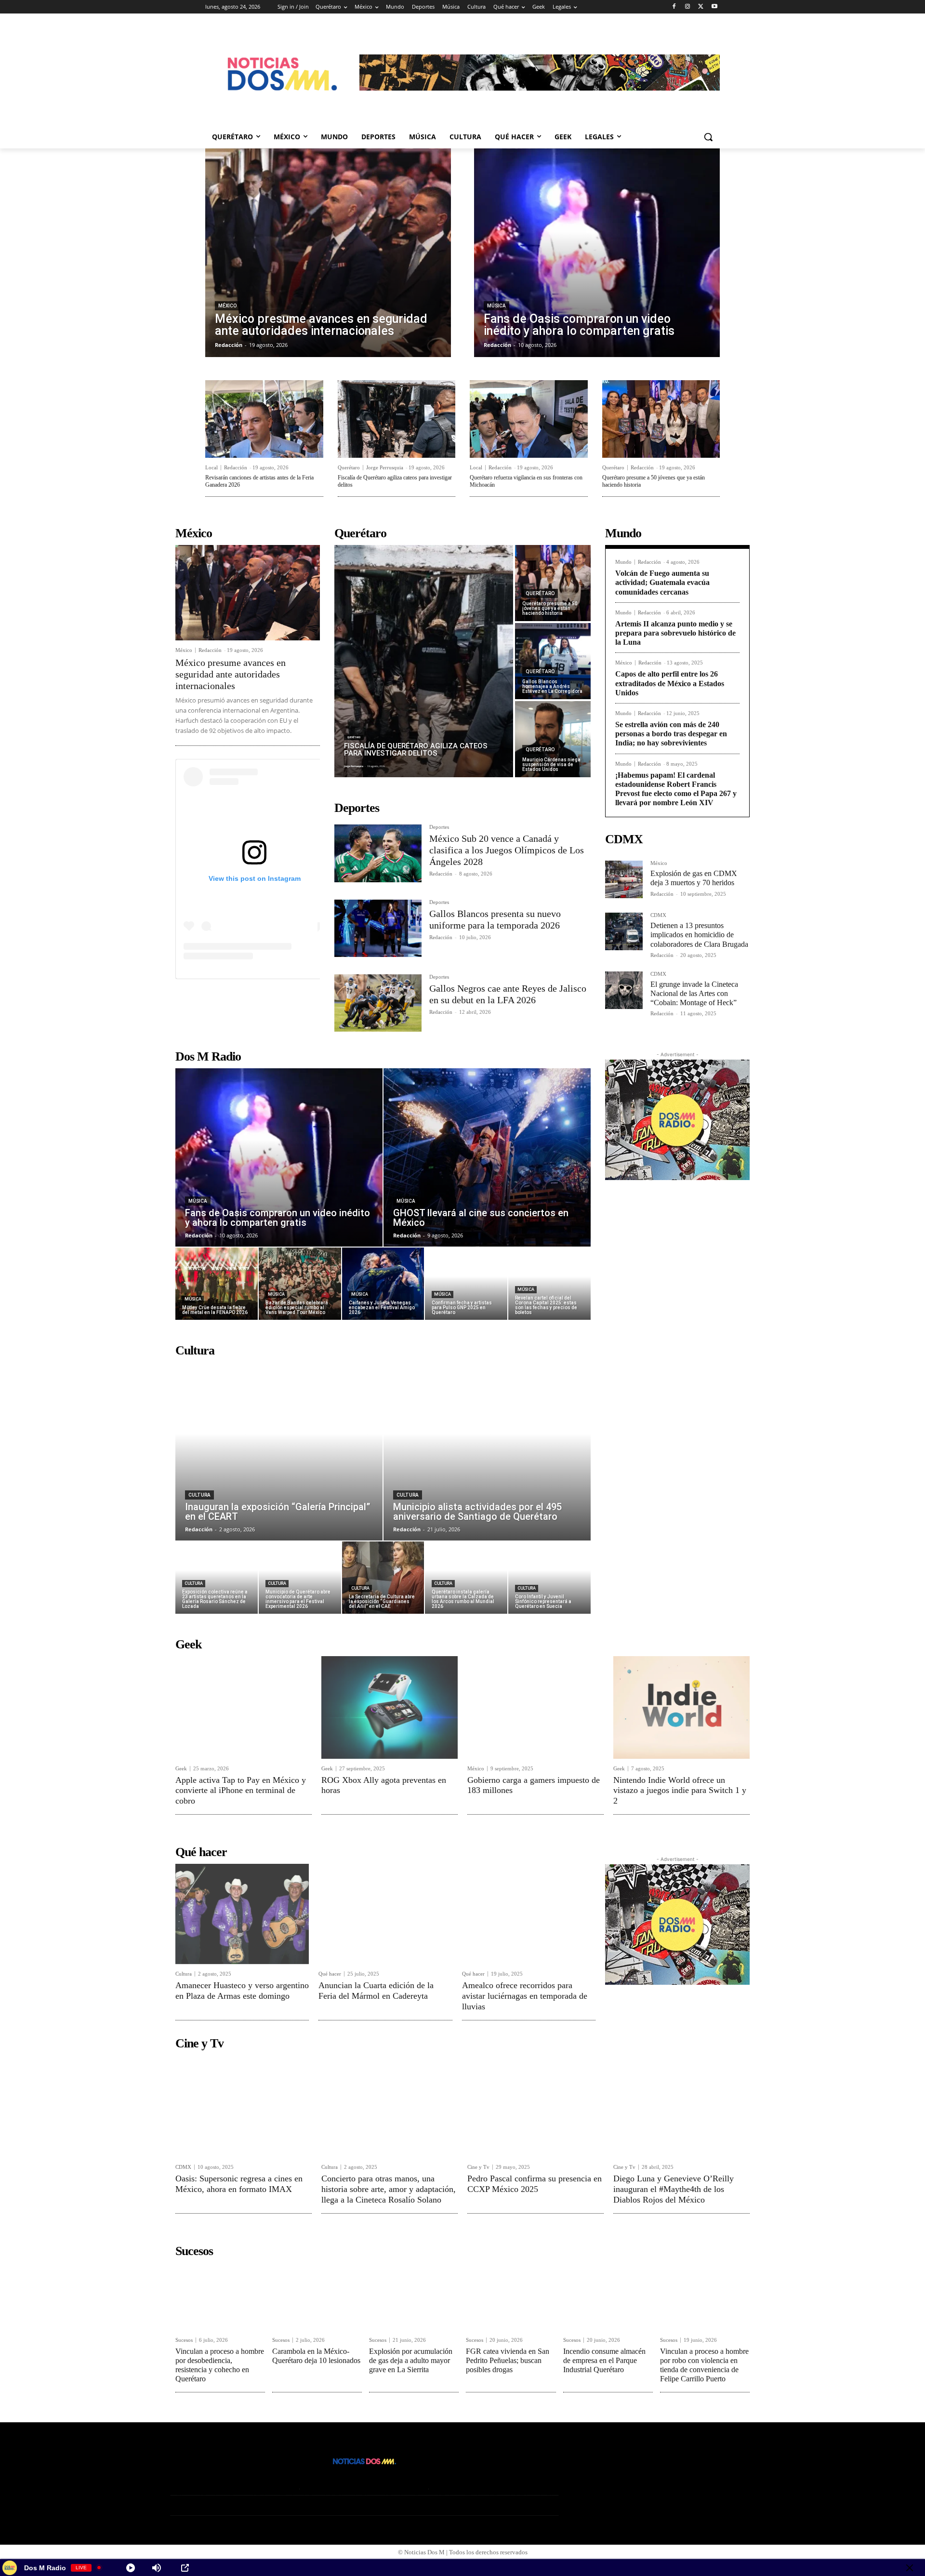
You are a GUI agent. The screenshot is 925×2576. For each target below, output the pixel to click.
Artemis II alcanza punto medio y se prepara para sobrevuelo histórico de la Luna (675, 633)
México (227, 306)
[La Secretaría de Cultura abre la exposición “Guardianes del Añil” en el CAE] (383, 1578)
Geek (181, 1769)
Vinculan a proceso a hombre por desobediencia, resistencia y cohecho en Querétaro (220, 2365)
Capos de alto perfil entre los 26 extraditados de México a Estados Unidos (670, 683)
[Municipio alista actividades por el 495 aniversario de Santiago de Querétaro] (487, 1451)
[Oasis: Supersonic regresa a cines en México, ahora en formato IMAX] (244, 2106)
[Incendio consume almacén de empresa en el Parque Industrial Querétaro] (608, 2297)
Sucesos (184, 2340)
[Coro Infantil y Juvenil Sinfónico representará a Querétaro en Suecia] (549, 1578)
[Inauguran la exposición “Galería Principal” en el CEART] (279, 1451)
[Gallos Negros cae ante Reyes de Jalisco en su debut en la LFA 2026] (378, 1003)
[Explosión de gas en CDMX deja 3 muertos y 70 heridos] (624, 879)
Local (211, 468)
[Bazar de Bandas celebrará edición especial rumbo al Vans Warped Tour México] (300, 1284)
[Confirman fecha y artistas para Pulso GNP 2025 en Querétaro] (466, 1284)
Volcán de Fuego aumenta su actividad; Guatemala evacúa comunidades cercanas (662, 582)
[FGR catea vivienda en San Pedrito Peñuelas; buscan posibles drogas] (511, 2297)
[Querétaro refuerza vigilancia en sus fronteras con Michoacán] (529, 419)
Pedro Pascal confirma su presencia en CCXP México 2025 (535, 2184)
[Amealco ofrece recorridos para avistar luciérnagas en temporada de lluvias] (529, 1914)
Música (496, 306)
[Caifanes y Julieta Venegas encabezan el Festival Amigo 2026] (383, 1284)
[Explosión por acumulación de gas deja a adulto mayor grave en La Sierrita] (414, 2297)
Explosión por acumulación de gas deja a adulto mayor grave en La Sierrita (411, 2360)
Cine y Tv (478, 2167)
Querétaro (349, 468)
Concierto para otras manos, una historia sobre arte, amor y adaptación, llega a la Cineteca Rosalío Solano (389, 2189)
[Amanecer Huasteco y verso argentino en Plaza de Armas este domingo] (242, 1914)
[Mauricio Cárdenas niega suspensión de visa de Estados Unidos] (553, 739)
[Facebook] (674, 7)
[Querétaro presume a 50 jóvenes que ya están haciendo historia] (661, 419)
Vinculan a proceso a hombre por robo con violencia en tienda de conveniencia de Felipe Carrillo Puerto (704, 2365)
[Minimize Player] (910, 2568)
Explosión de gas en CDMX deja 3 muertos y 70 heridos (694, 878)
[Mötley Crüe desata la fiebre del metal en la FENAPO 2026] (217, 1284)
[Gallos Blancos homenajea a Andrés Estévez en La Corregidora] (553, 661)
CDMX (658, 915)
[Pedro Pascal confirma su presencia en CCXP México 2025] (535, 2106)
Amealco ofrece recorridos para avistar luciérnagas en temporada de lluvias (525, 1996)
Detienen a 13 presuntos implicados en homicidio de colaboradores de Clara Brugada (699, 935)
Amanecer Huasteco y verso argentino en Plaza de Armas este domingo (242, 1991)
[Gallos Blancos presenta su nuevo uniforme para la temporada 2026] (378, 928)
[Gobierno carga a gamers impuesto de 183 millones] (535, 1707)
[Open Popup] (185, 2568)
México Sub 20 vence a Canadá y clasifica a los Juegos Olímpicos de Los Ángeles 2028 (507, 850)
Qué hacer (330, 1974)
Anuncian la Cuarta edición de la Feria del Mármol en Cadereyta (376, 1991)
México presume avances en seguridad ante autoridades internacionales (231, 674)
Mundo (623, 562)
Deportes (439, 827)
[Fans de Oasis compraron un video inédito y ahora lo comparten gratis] (597, 253)
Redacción (236, 467)
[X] (701, 7)
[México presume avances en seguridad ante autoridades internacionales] (328, 253)
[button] (708, 137)
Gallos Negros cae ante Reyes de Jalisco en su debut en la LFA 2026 (508, 994)
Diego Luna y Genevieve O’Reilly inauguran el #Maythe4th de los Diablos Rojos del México (674, 2189)
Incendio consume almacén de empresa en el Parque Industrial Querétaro (604, 2360)
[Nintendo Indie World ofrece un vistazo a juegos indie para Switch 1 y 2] (681, 1707)
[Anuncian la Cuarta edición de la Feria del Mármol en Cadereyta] (385, 1914)
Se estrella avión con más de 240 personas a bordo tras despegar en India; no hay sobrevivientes (671, 734)
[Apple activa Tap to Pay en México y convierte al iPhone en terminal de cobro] (244, 1707)
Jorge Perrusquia (385, 467)
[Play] (131, 2568)
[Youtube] (714, 7)
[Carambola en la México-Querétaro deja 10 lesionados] (317, 2297)
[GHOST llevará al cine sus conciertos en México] (487, 1157)
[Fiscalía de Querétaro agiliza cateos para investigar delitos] (397, 419)
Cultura (199, 1495)
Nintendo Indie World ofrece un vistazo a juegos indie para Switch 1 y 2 (680, 1790)
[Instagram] (688, 7)
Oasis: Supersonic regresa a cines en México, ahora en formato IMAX (239, 2184)
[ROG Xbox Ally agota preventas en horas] (390, 1707)
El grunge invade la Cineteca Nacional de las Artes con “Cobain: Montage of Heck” (694, 993)
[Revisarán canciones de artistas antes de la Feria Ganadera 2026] (264, 419)
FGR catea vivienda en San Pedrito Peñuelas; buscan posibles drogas (508, 2360)
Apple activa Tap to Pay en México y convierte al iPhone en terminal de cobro (241, 1790)
